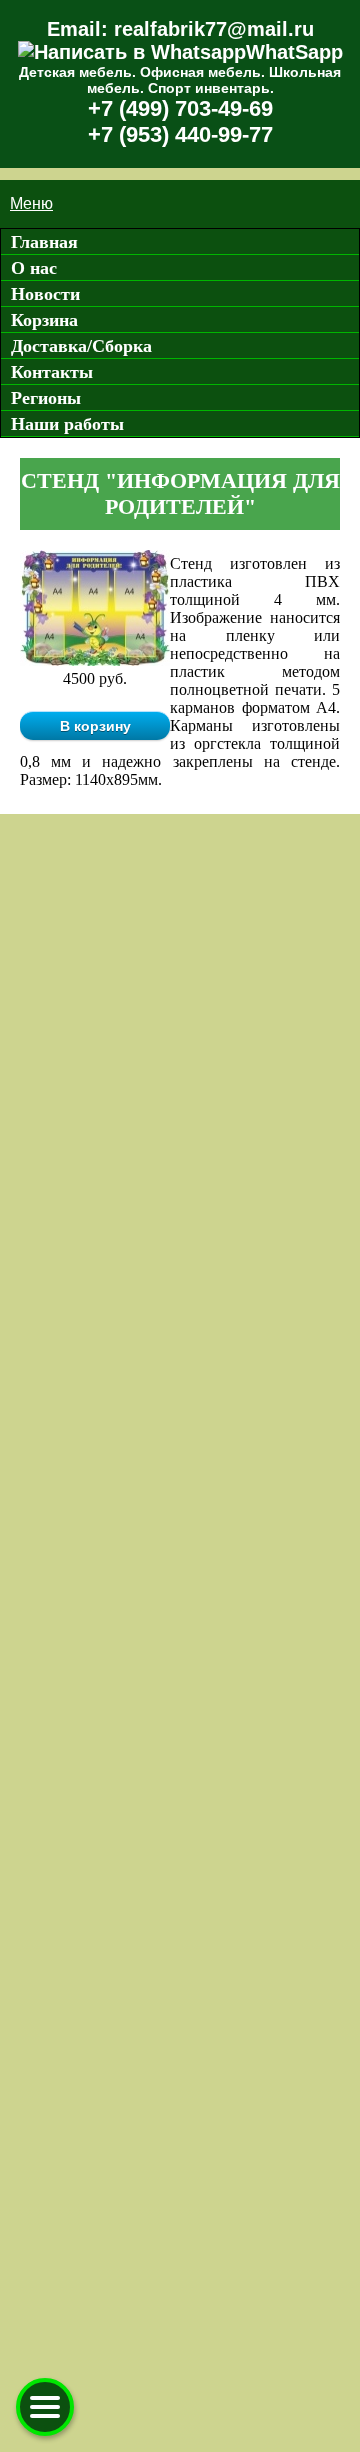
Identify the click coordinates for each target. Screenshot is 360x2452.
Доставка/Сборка (81, 346)
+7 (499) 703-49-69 (180, 108)
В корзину (95, 726)
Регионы (46, 398)
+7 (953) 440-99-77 (180, 134)
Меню (31, 203)
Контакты (52, 372)
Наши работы (67, 424)
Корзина (44, 320)
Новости (45, 294)
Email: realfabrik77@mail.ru (180, 29)
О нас (34, 268)
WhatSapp (294, 52)
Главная (44, 242)
